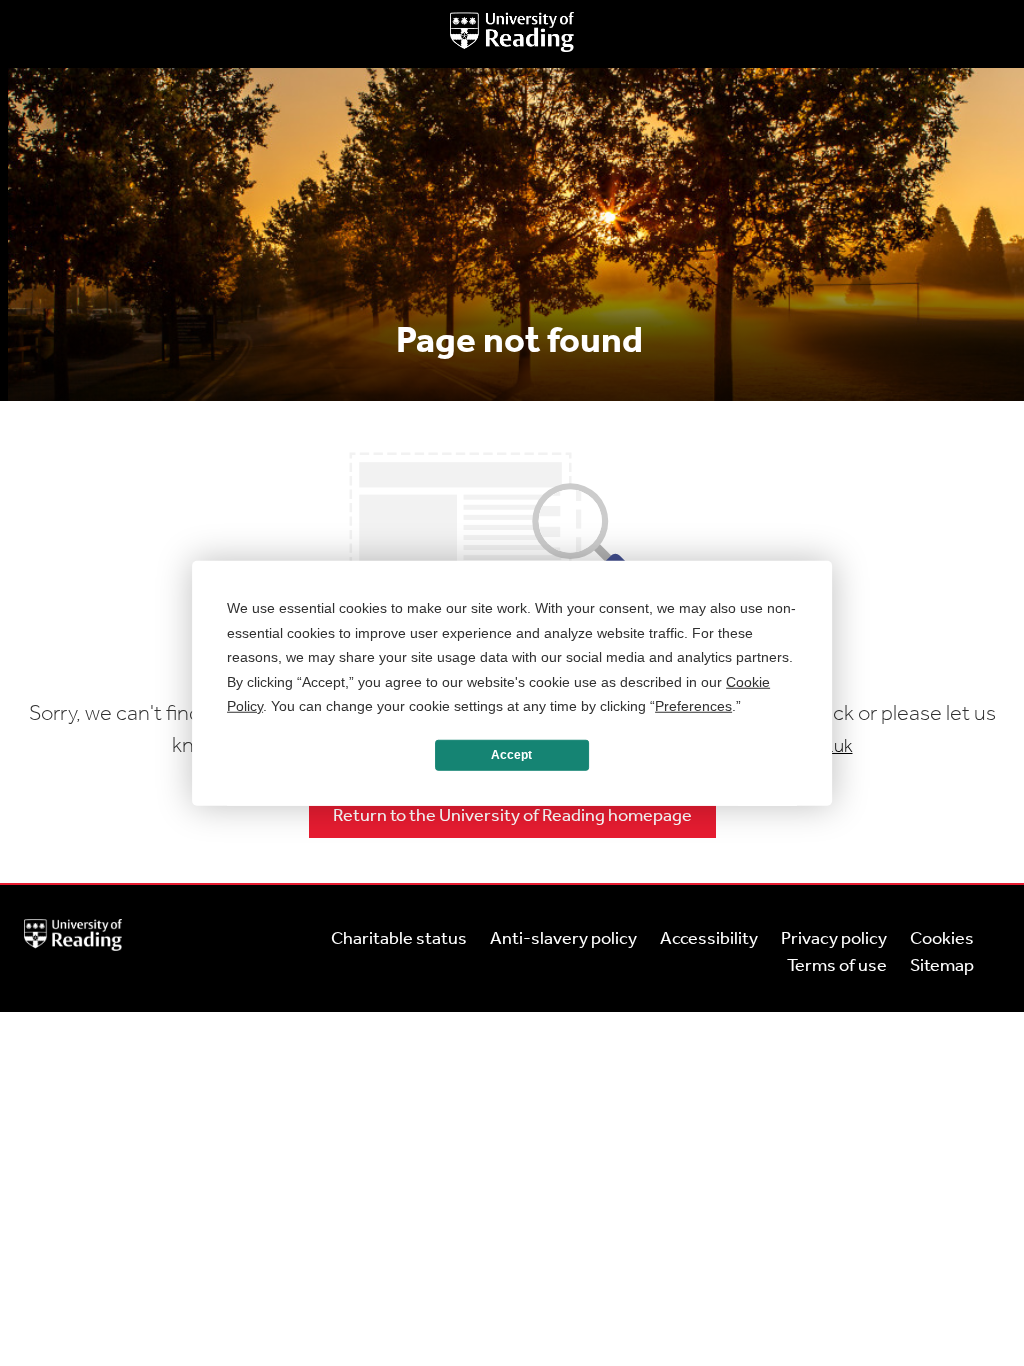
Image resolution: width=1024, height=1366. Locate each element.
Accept (511, 755)
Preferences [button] (693, 706)
